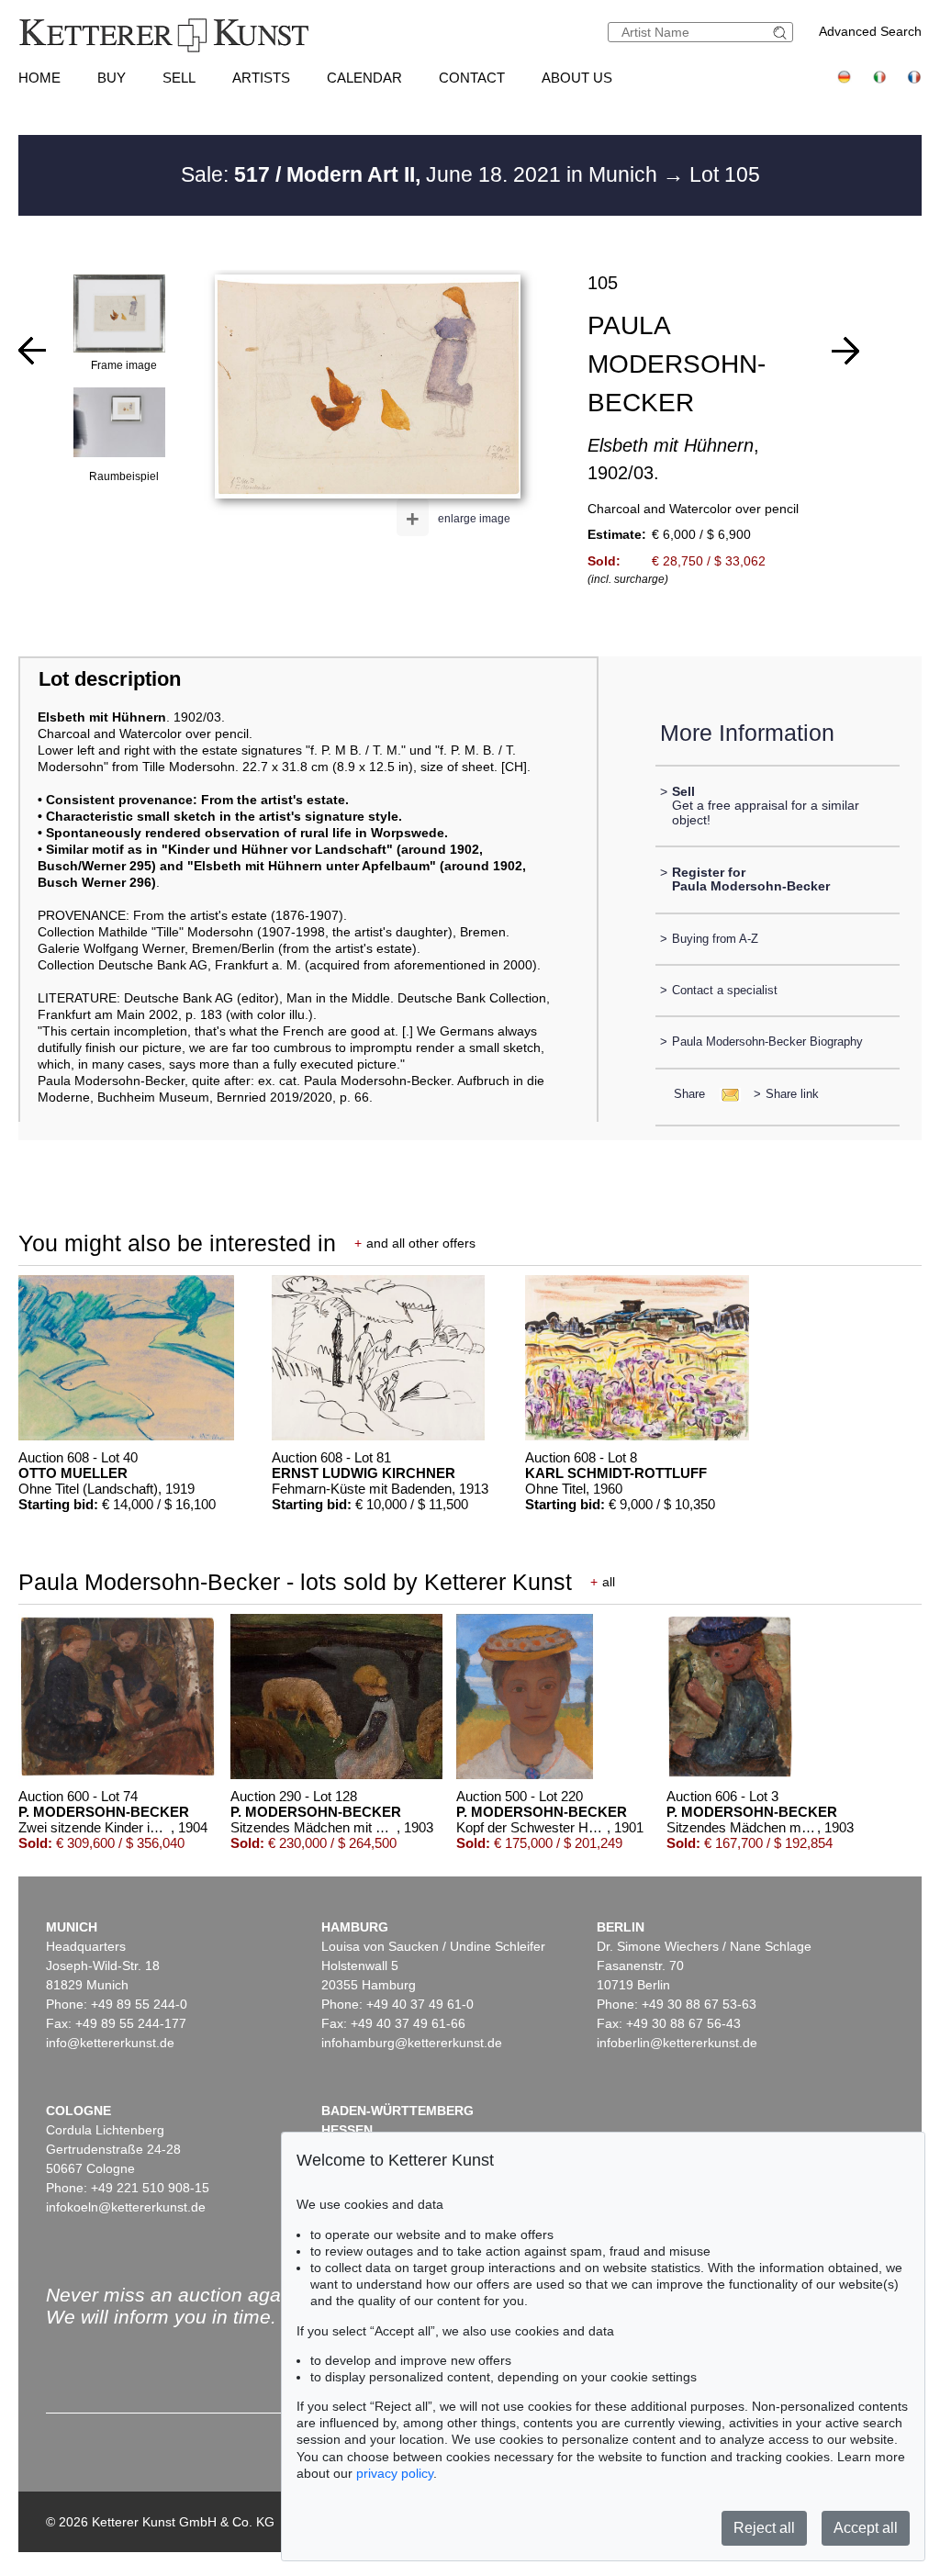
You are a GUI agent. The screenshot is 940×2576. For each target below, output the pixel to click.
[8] (845, 351)
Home (39, 78)
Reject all (764, 2528)
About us (577, 78)
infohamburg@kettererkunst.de (412, 2043)
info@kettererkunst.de (110, 2043)
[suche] (782, 33)
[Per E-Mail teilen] (725, 1094)
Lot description (110, 679)
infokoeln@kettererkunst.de (126, 2207)
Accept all (866, 2528)
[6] (32, 351)
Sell (179, 78)
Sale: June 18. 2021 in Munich (422, 174)
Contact (472, 78)
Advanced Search (870, 31)
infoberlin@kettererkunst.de (677, 2043)
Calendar (364, 78)
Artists (261, 78)
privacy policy (395, 2473)
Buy (112, 78)
